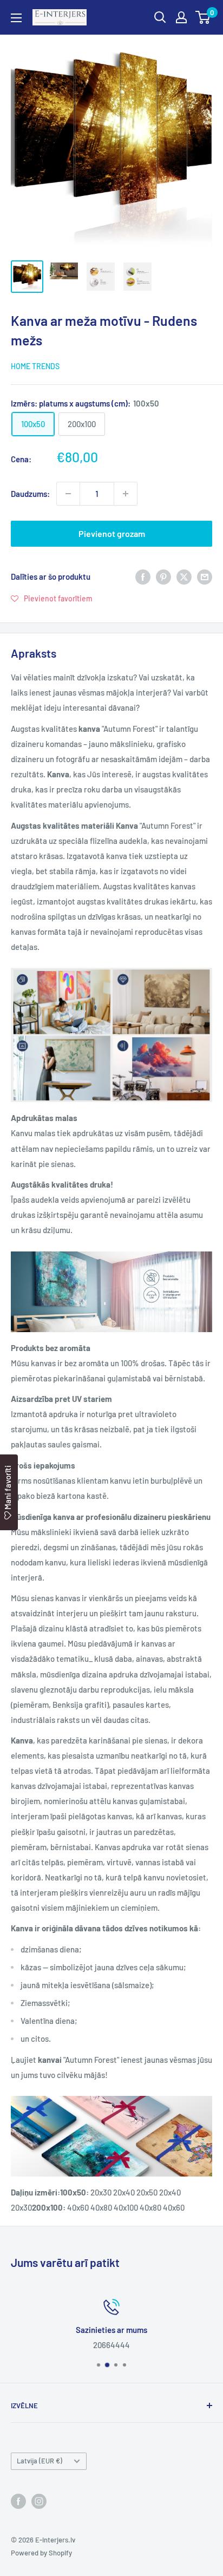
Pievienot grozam (112, 533)
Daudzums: (30, 494)
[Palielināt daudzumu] (126, 494)
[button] (52, 598)
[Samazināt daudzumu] (68, 494)
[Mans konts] (181, 17)
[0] (203, 17)
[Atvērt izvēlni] (16, 18)
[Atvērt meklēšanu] (160, 17)
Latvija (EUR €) (40, 2461)
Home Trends (35, 366)
